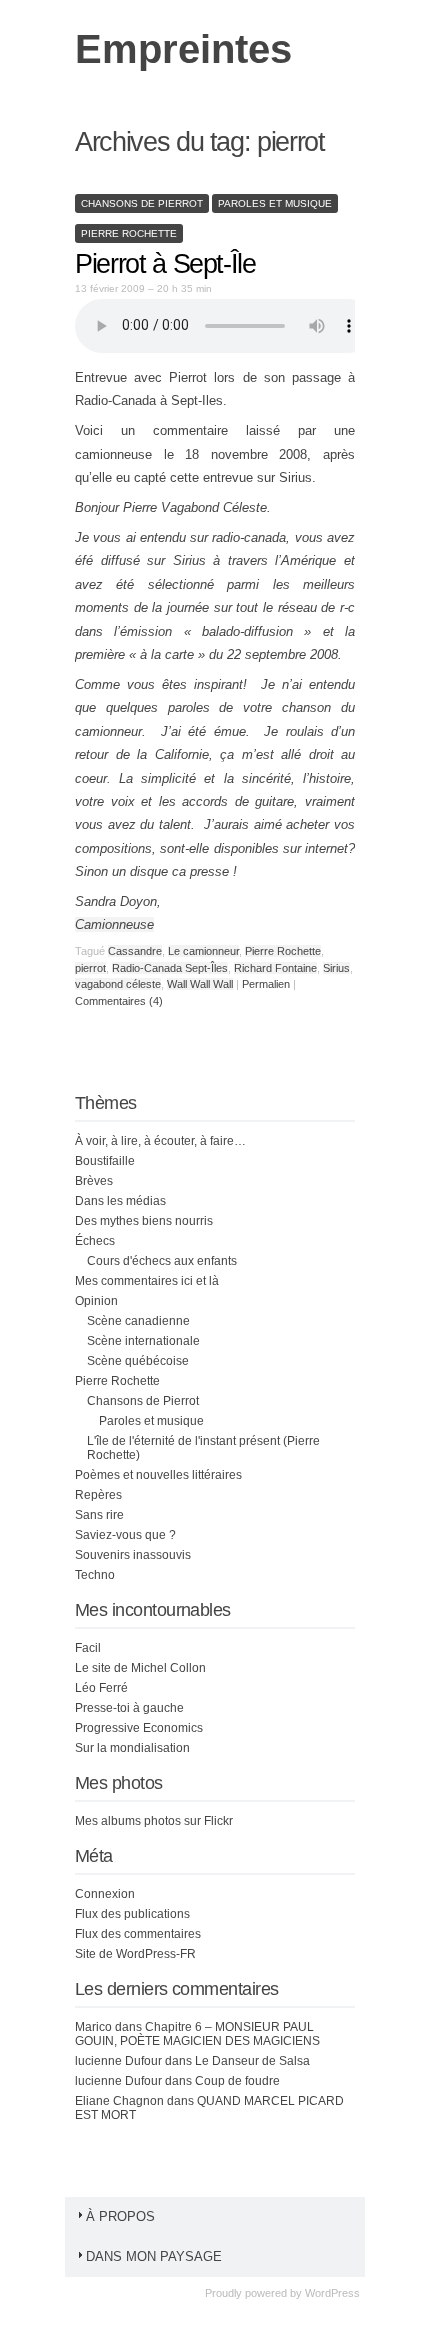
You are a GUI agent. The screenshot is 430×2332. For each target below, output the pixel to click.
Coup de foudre (237, 2081)
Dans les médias (120, 1201)
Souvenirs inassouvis (133, 1555)
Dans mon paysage (154, 2256)
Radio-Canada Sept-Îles (170, 968)
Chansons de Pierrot (142, 203)
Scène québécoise (138, 1361)
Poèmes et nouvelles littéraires (158, 1475)
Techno (95, 1575)
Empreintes (183, 49)
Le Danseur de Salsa (252, 2061)
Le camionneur (203, 951)
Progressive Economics (139, 1728)
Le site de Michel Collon (140, 1668)
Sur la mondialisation (132, 1748)
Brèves (94, 1181)
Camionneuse (114, 924)
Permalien (267, 984)
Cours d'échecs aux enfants (162, 1261)
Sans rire (99, 1515)
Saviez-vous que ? (125, 1535)
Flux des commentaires (138, 1934)
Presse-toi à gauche (129, 1708)
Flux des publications (132, 1914)
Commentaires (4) (119, 1001)
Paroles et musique (275, 203)
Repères (98, 1495)
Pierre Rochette (129, 233)
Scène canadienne (138, 1321)
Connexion (105, 1894)
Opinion (96, 1301)
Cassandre (135, 951)
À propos (120, 2216)
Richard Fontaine (275, 968)
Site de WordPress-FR (135, 1954)
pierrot (90, 968)
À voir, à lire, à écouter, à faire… (160, 1141)
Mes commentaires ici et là (147, 1281)
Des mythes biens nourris (144, 1221)
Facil (88, 1648)
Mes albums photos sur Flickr (154, 1821)
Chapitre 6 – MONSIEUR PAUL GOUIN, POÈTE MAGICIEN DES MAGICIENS (197, 2034)
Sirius (336, 968)
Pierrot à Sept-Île (165, 264)
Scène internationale (143, 1341)
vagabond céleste (118, 984)
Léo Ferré (101, 1688)
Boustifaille (105, 1161)
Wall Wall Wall (200, 984)
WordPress (332, 2293)
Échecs (95, 1241)
